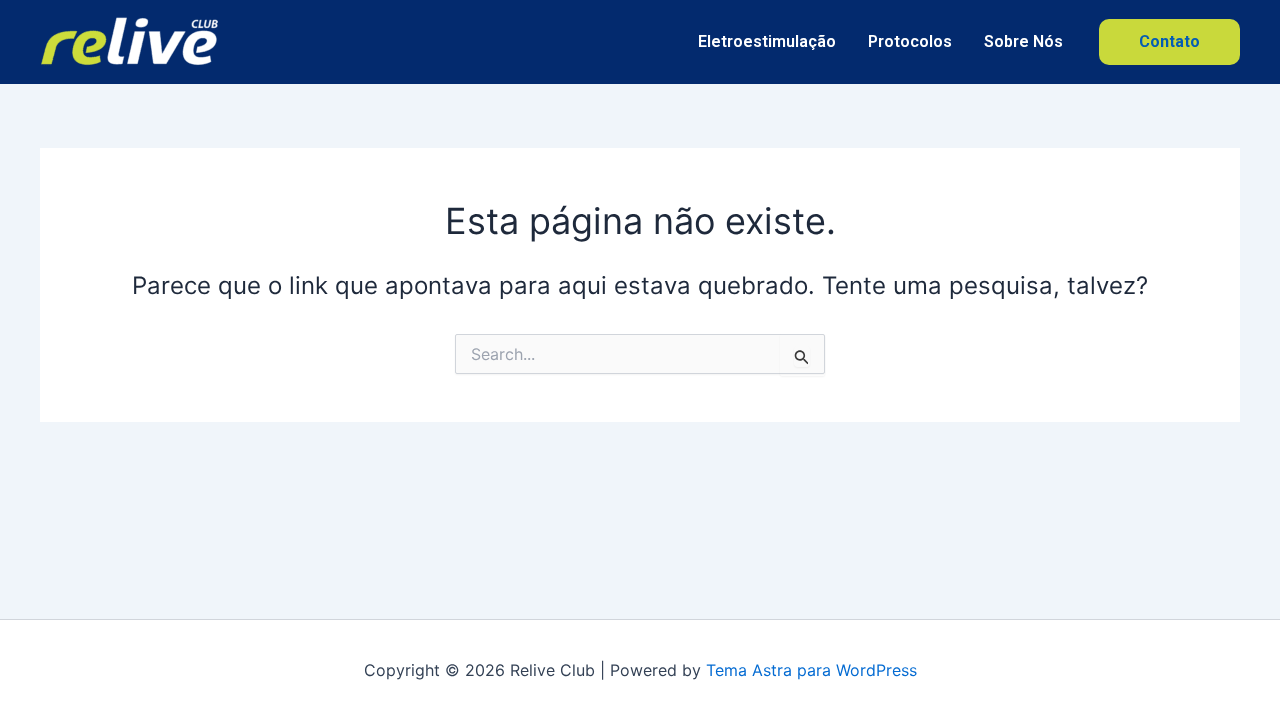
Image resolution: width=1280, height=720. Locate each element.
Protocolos (910, 41)
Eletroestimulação (767, 41)
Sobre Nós (1023, 41)
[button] (1169, 42)
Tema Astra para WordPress (811, 670)
